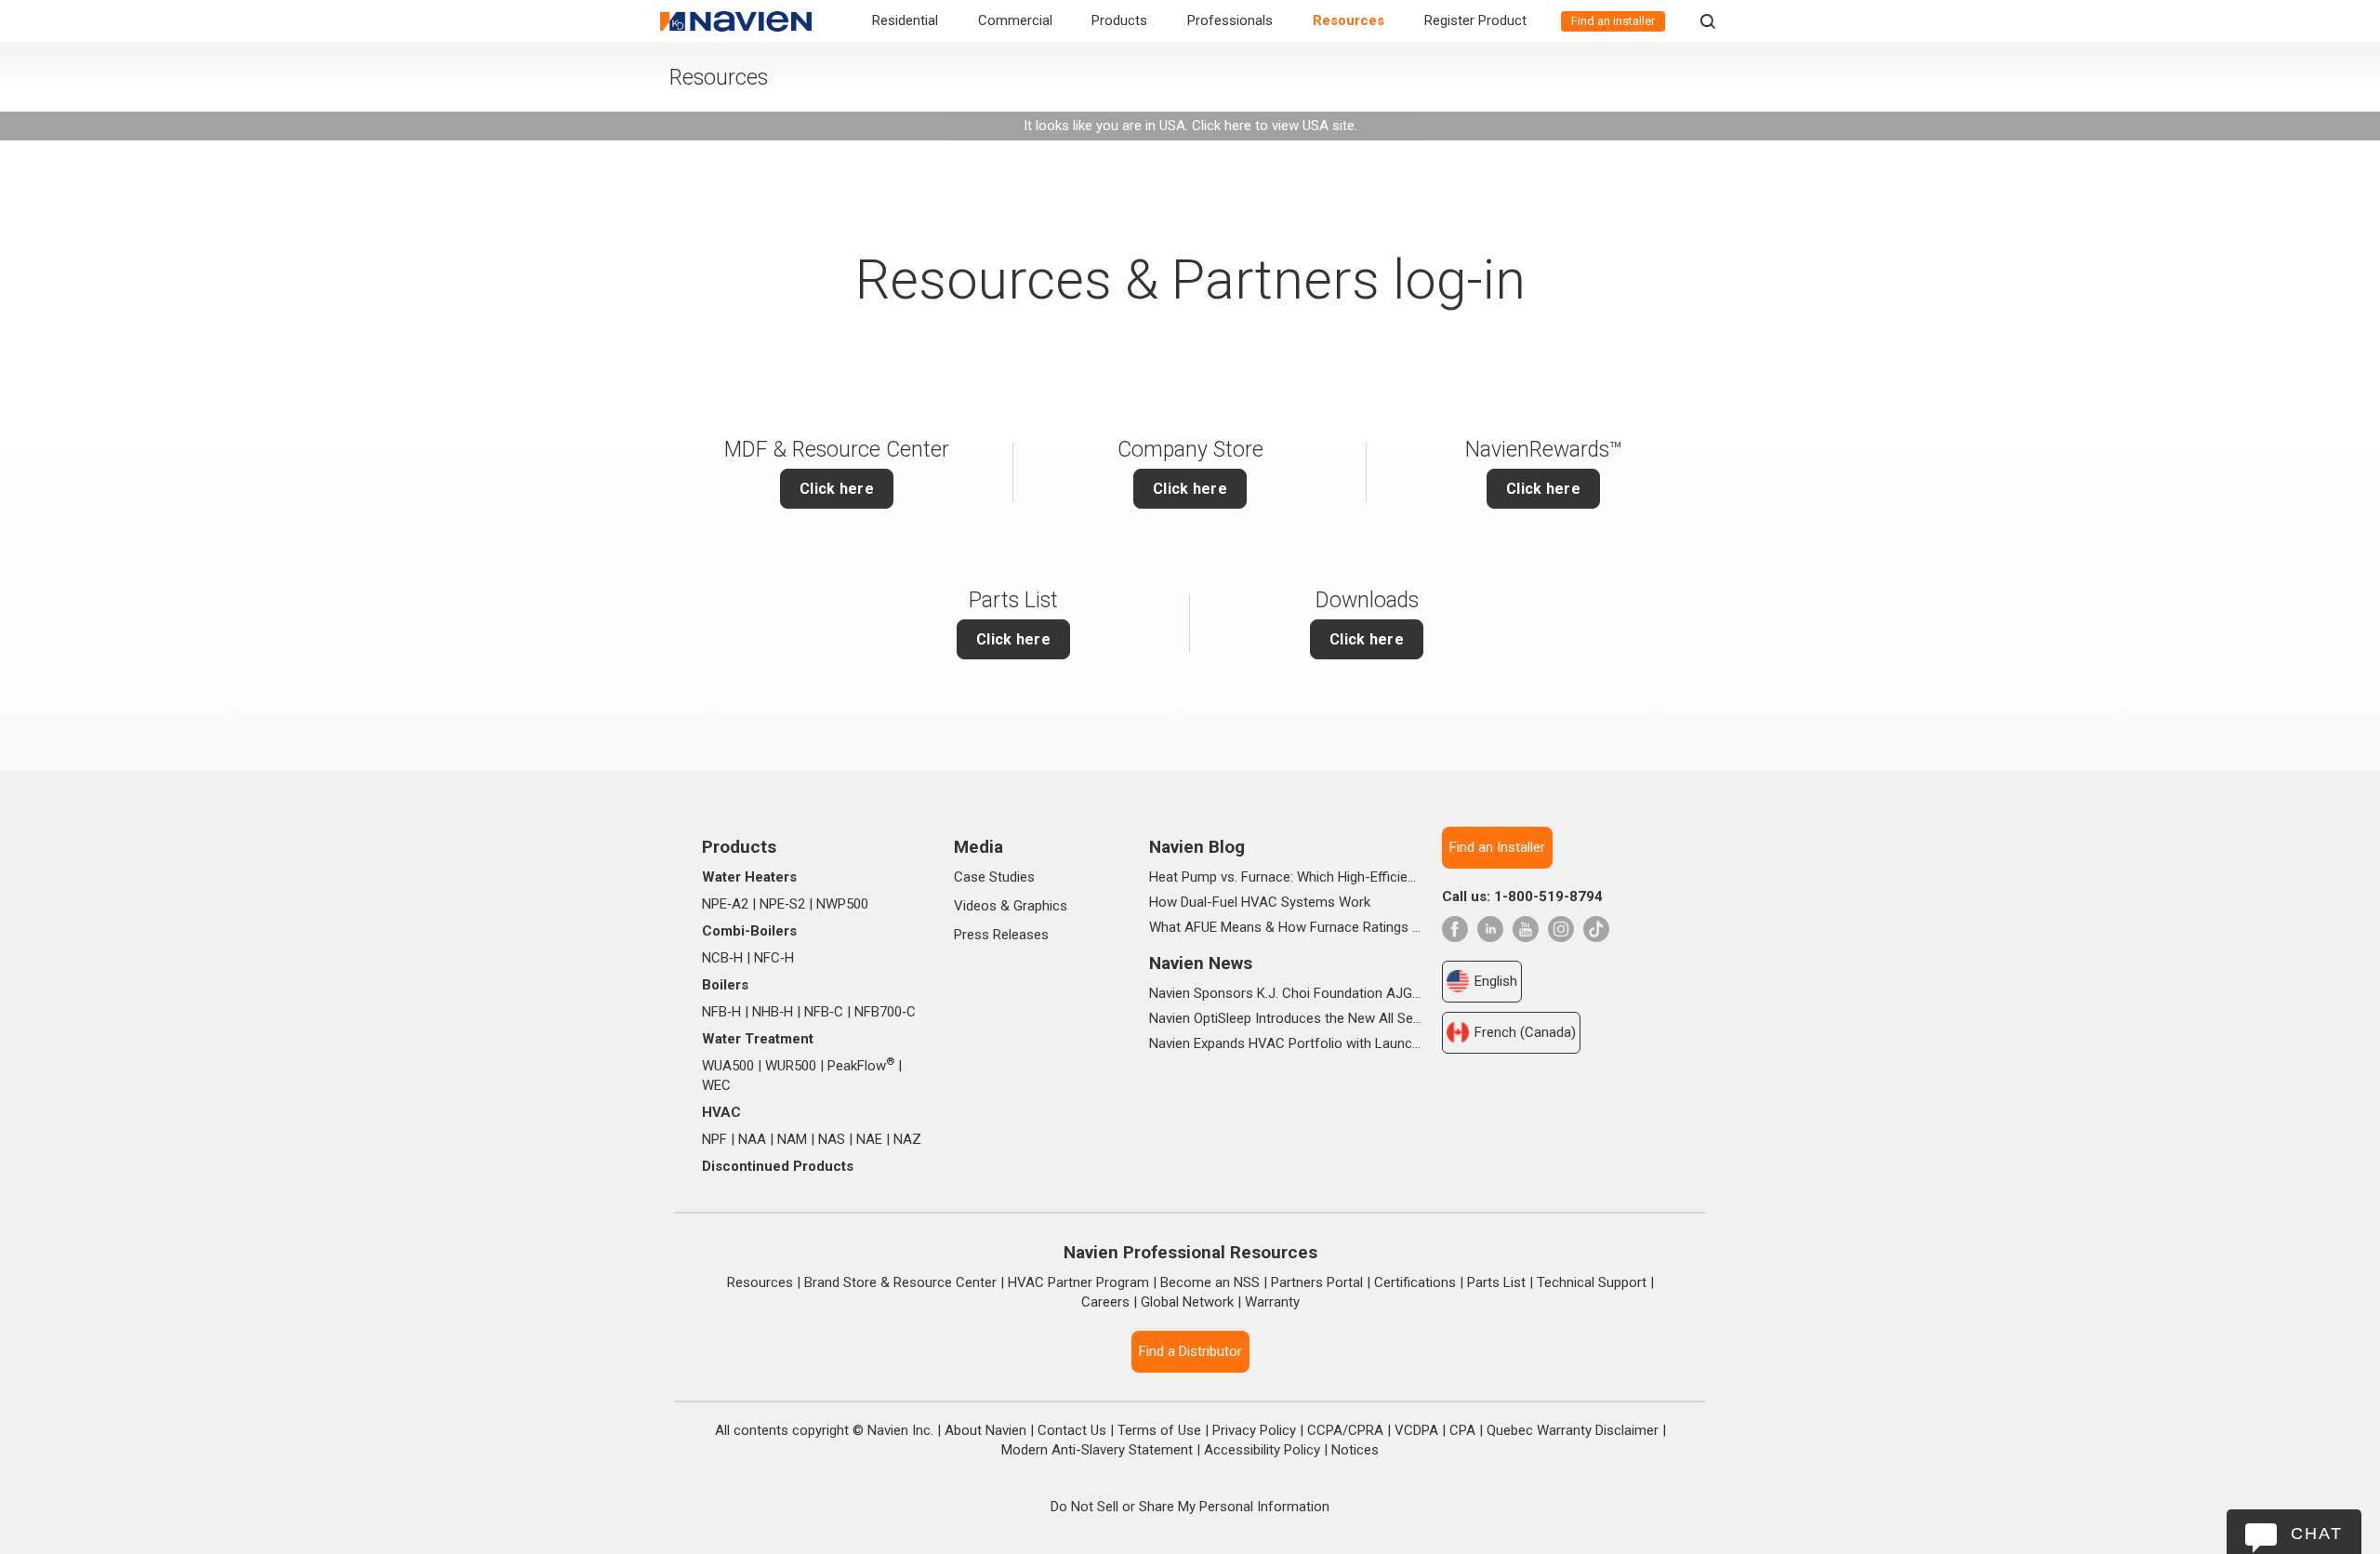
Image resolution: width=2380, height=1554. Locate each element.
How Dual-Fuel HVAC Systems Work (1260, 902)
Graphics (1040, 906)
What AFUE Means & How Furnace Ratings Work (1285, 927)
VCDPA (1416, 1430)
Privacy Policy (1254, 1430)
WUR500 (791, 1066)
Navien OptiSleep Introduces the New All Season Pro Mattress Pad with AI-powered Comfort (1285, 1018)
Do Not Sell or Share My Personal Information (1190, 1507)
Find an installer (1613, 21)
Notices (1355, 1450)
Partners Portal (1317, 1282)
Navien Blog (1197, 847)
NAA (752, 1139)
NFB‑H (721, 1012)
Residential (905, 20)
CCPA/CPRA (1345, 1430)
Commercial (1015, 20)
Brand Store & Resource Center (900, 1282)
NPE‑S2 (782, 904)
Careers (1105, 1302)
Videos (975, 906)
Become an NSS (1210, 1282)
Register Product (1475, 20)
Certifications (1415, 1282)
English (1496, 981)
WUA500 (728, 1066)
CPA (1462, 1430)
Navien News (1201, 963)
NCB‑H (722, 958)
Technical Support (1592, 1282)
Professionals (1230, 20)
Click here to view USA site (1273, 126)
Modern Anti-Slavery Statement (1097, 1450)
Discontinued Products (778, 1166)
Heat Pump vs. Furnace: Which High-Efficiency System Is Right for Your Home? (1285, 877)
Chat (2317, 1534)
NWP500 (842, 904)
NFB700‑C (885, 1012)
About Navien (985, 1430)
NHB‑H (773, 1012)
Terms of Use (1159, 1430)
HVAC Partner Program (1078, 1282)
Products (1119, 20)
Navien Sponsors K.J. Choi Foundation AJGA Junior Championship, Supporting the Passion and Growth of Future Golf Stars (1285, 993)
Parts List (1496, 1282)
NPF (714, 1139)
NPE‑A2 (725, 904)
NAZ (907, 1139)
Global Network (1187, 1302)
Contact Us (1072, 1430)
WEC (716, 1085)
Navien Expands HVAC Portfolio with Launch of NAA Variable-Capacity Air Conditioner (1285, 1043)
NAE (869, 1139)
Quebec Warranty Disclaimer (1573, 1430)
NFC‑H (774, 958)
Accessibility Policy (1262, 1450)
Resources (1349, 20)
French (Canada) (1525, 1032)
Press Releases (1001, 935)
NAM (792, 1139)
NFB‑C (824, 1012)
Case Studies (994, 877)
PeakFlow (861, 1066)
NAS (832, 1139)
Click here (1543, 489)
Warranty (1272, 1302)
